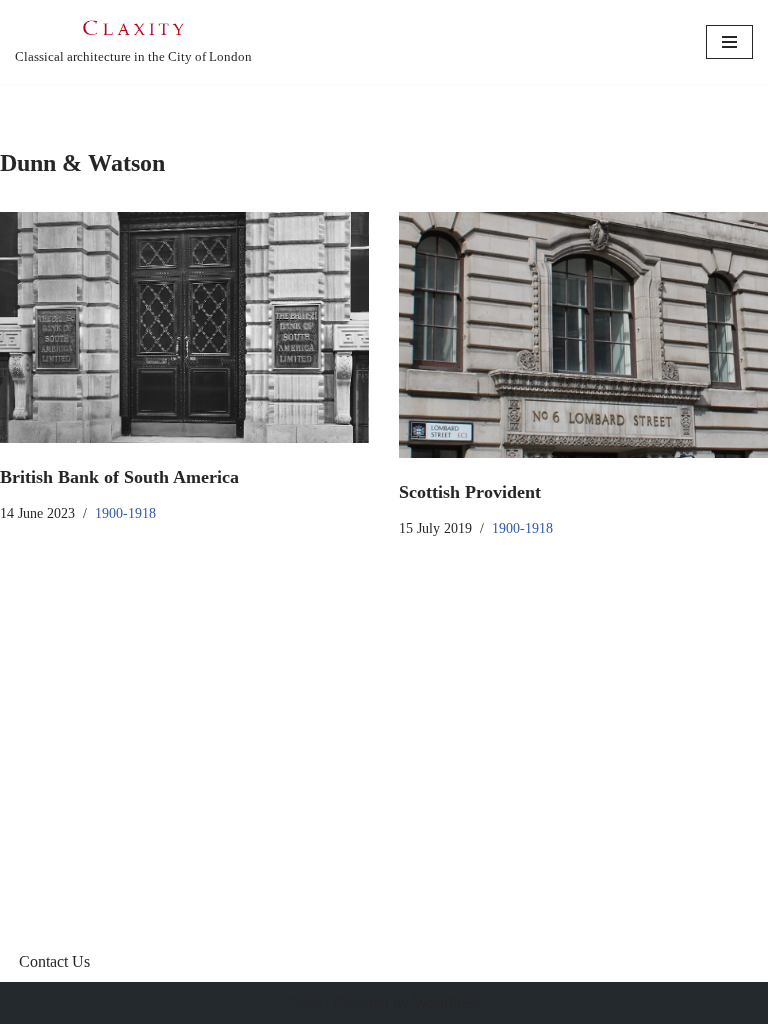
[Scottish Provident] (583, 335)
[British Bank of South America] (184, 327)
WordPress (447, 1002)
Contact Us (54, 961)
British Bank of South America (119, 477)
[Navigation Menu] (729, 42)
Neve (305, 1002)
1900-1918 (125, 513)
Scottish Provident (470, 492)
